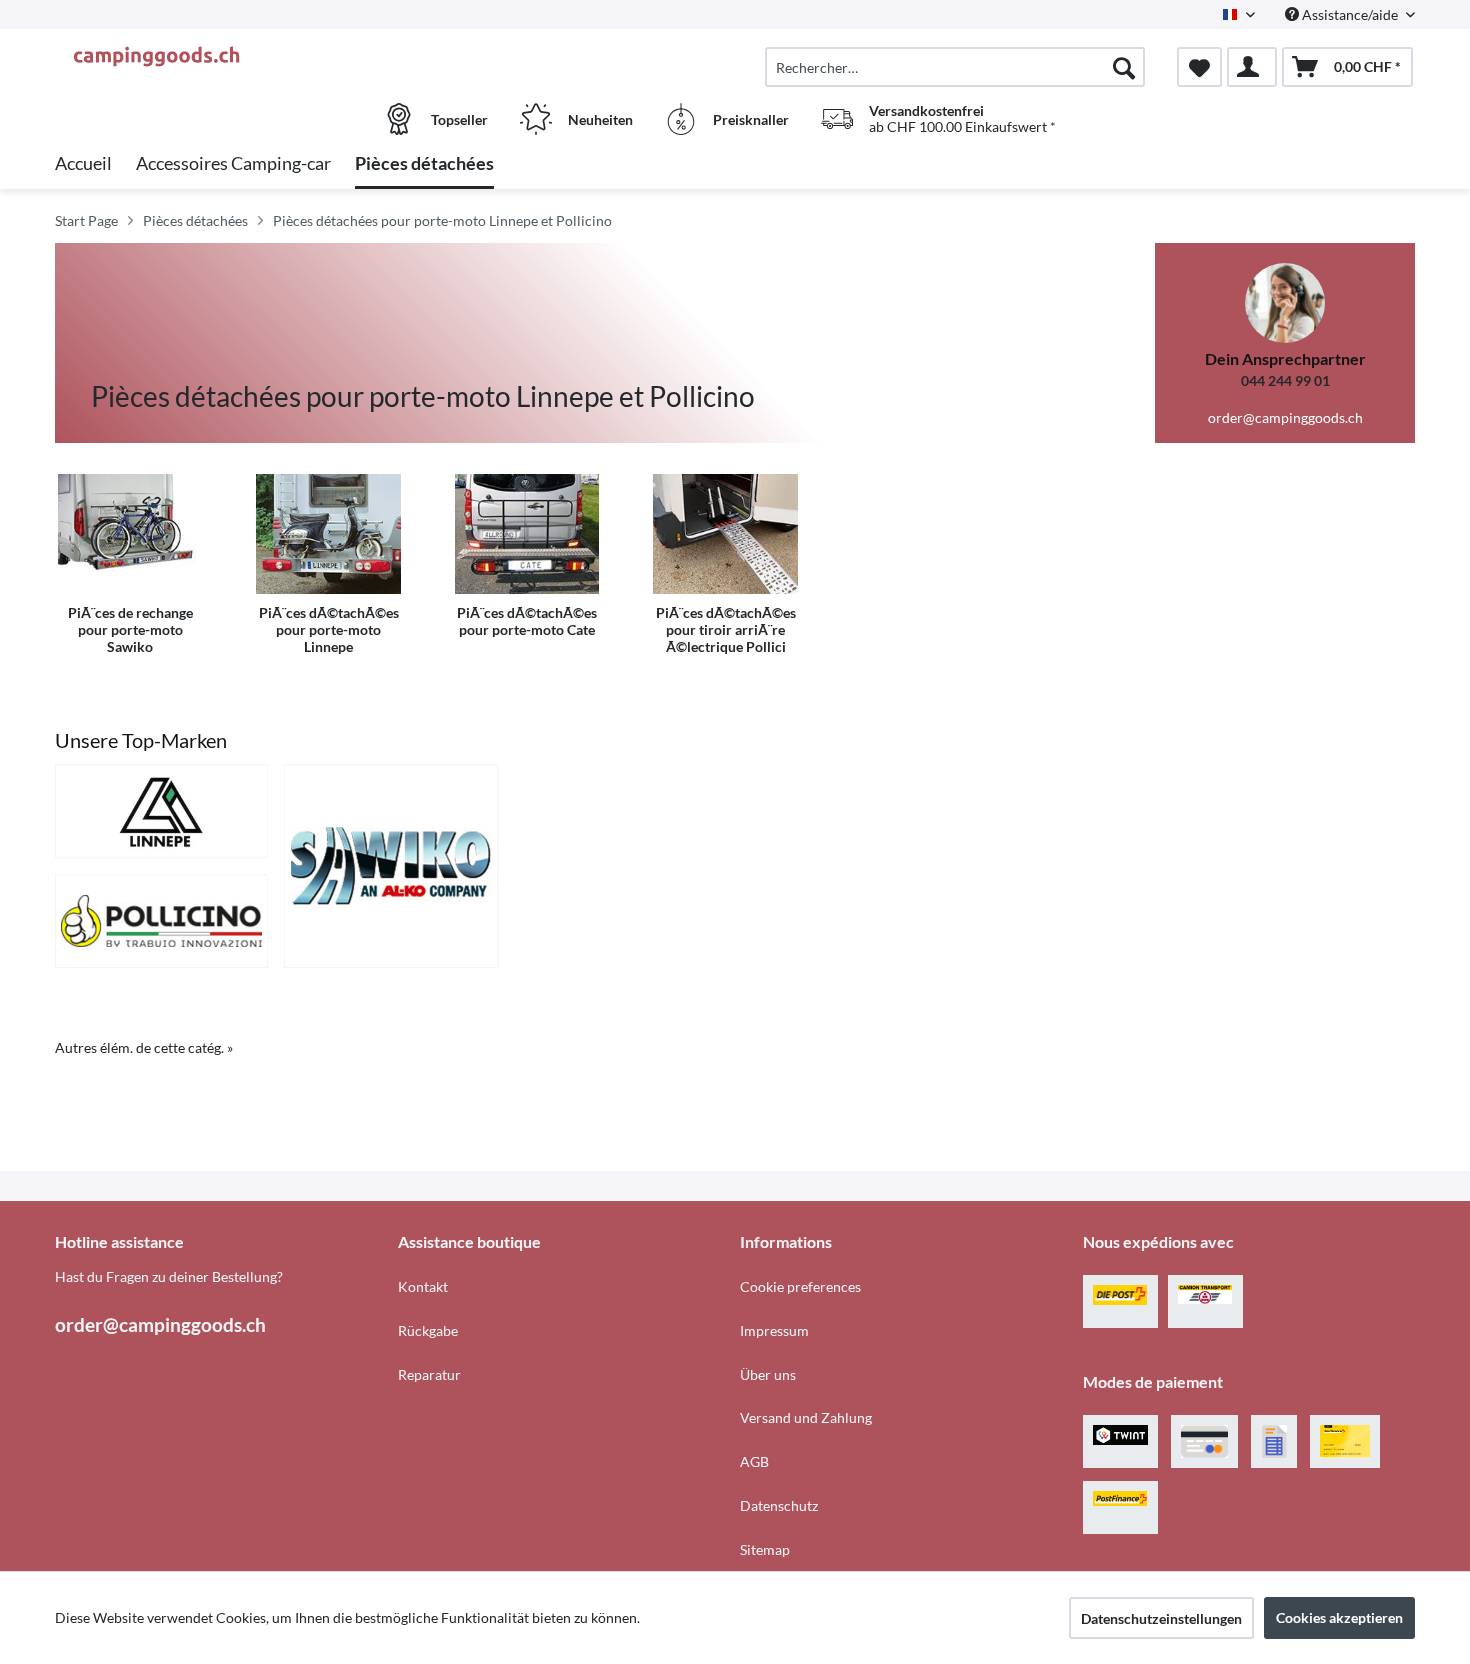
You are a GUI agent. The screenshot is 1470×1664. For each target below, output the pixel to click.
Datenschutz (779, 1505)
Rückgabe (428, 1330)
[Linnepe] (161, 811)
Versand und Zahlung (806, 1417)
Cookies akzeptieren (1339, 1617)
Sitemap (765, 1549)
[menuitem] (955, 67)
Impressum (774, 1330)
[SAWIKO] (390, 866)
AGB (754, 1461)
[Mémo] (1199, 67)
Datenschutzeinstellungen (1161, 1618)
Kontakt (423, 1286)
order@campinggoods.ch (1285, 417)
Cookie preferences (800, 1286)
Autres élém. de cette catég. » (144, 1047)
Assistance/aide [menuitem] (1350, 14)
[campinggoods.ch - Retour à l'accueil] (224, 57)
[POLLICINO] (161, 921)
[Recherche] (1124, 67)
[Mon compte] (1252, 67)
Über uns (768, 1374)
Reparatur (429, 1374)
